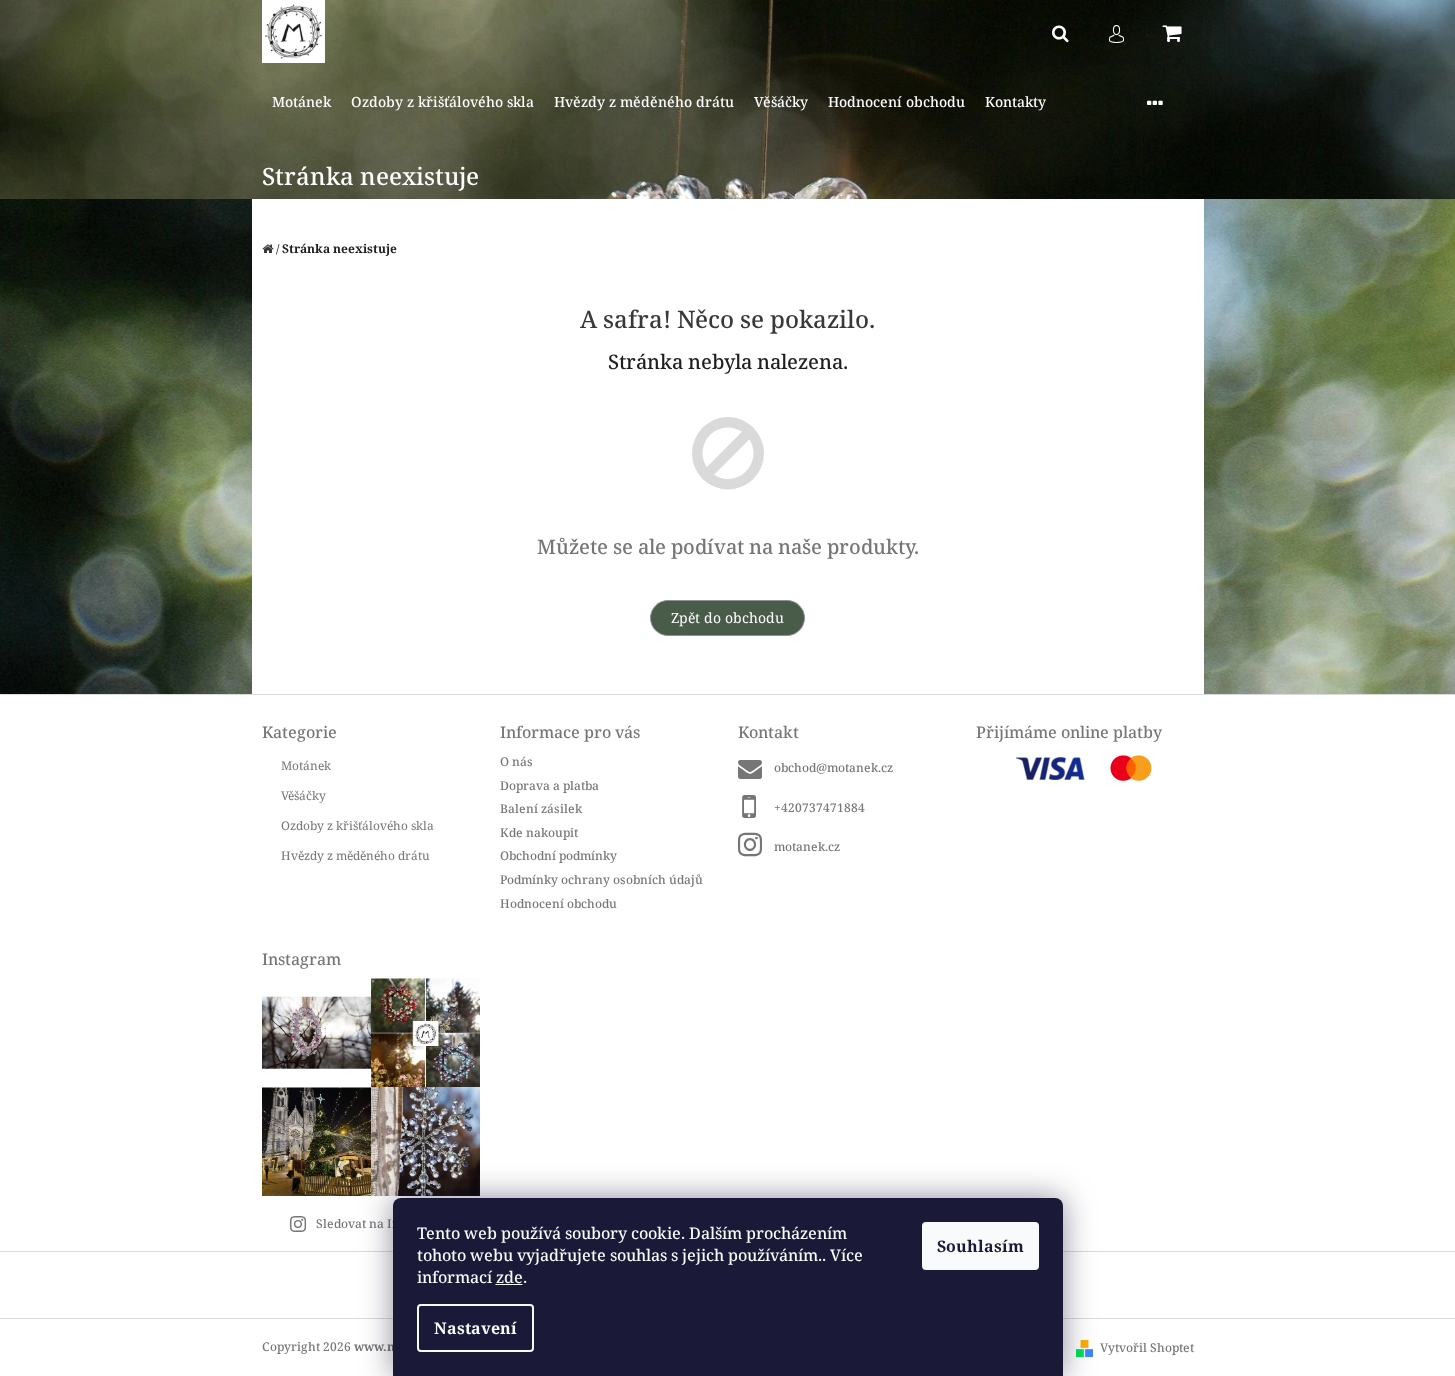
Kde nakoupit (539, 832)
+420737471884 (819, 807)
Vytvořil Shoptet (1147, 1347)
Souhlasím (980, 1246)
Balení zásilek (541, 808)
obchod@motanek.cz (833, 767)
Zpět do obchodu (727, 617)
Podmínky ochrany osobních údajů (601, 879)
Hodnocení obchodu (558, 903)
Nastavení (475, 1328)
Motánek (306, 765)
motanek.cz (807, 846)
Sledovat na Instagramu (386, 1223)
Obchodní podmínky (558, 855)
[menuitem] (301, 102)
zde (509, 1277)
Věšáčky (303, 795)
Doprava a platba (549, 785)
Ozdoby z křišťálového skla (357, 825)
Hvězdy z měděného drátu (355, 855)
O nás (516, 761)
